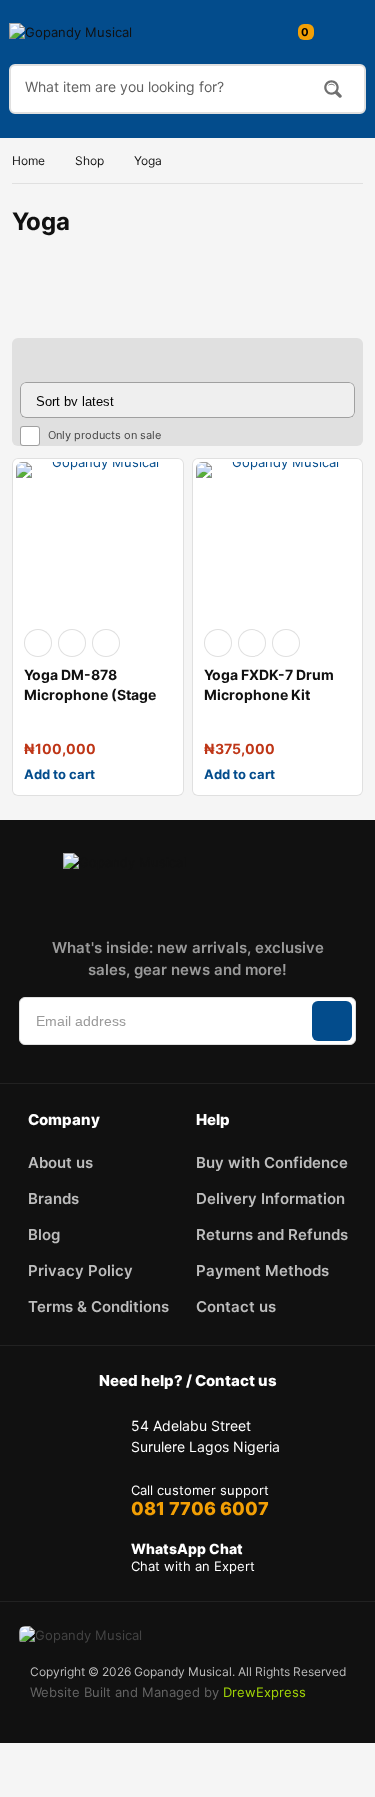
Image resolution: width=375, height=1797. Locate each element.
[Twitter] (172, 901)
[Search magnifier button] (333, 89)
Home (28, 160)
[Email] (216, 901)
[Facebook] (84, 901)
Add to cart (59, 774)
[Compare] (106, 643)
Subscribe (332, 1021)
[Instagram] (128, 901)
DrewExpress (264, 1692)
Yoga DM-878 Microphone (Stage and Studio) (90, 694)
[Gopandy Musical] (91, 32)
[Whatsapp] (260, 901)
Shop (89, 160)
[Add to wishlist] (72, 643)
